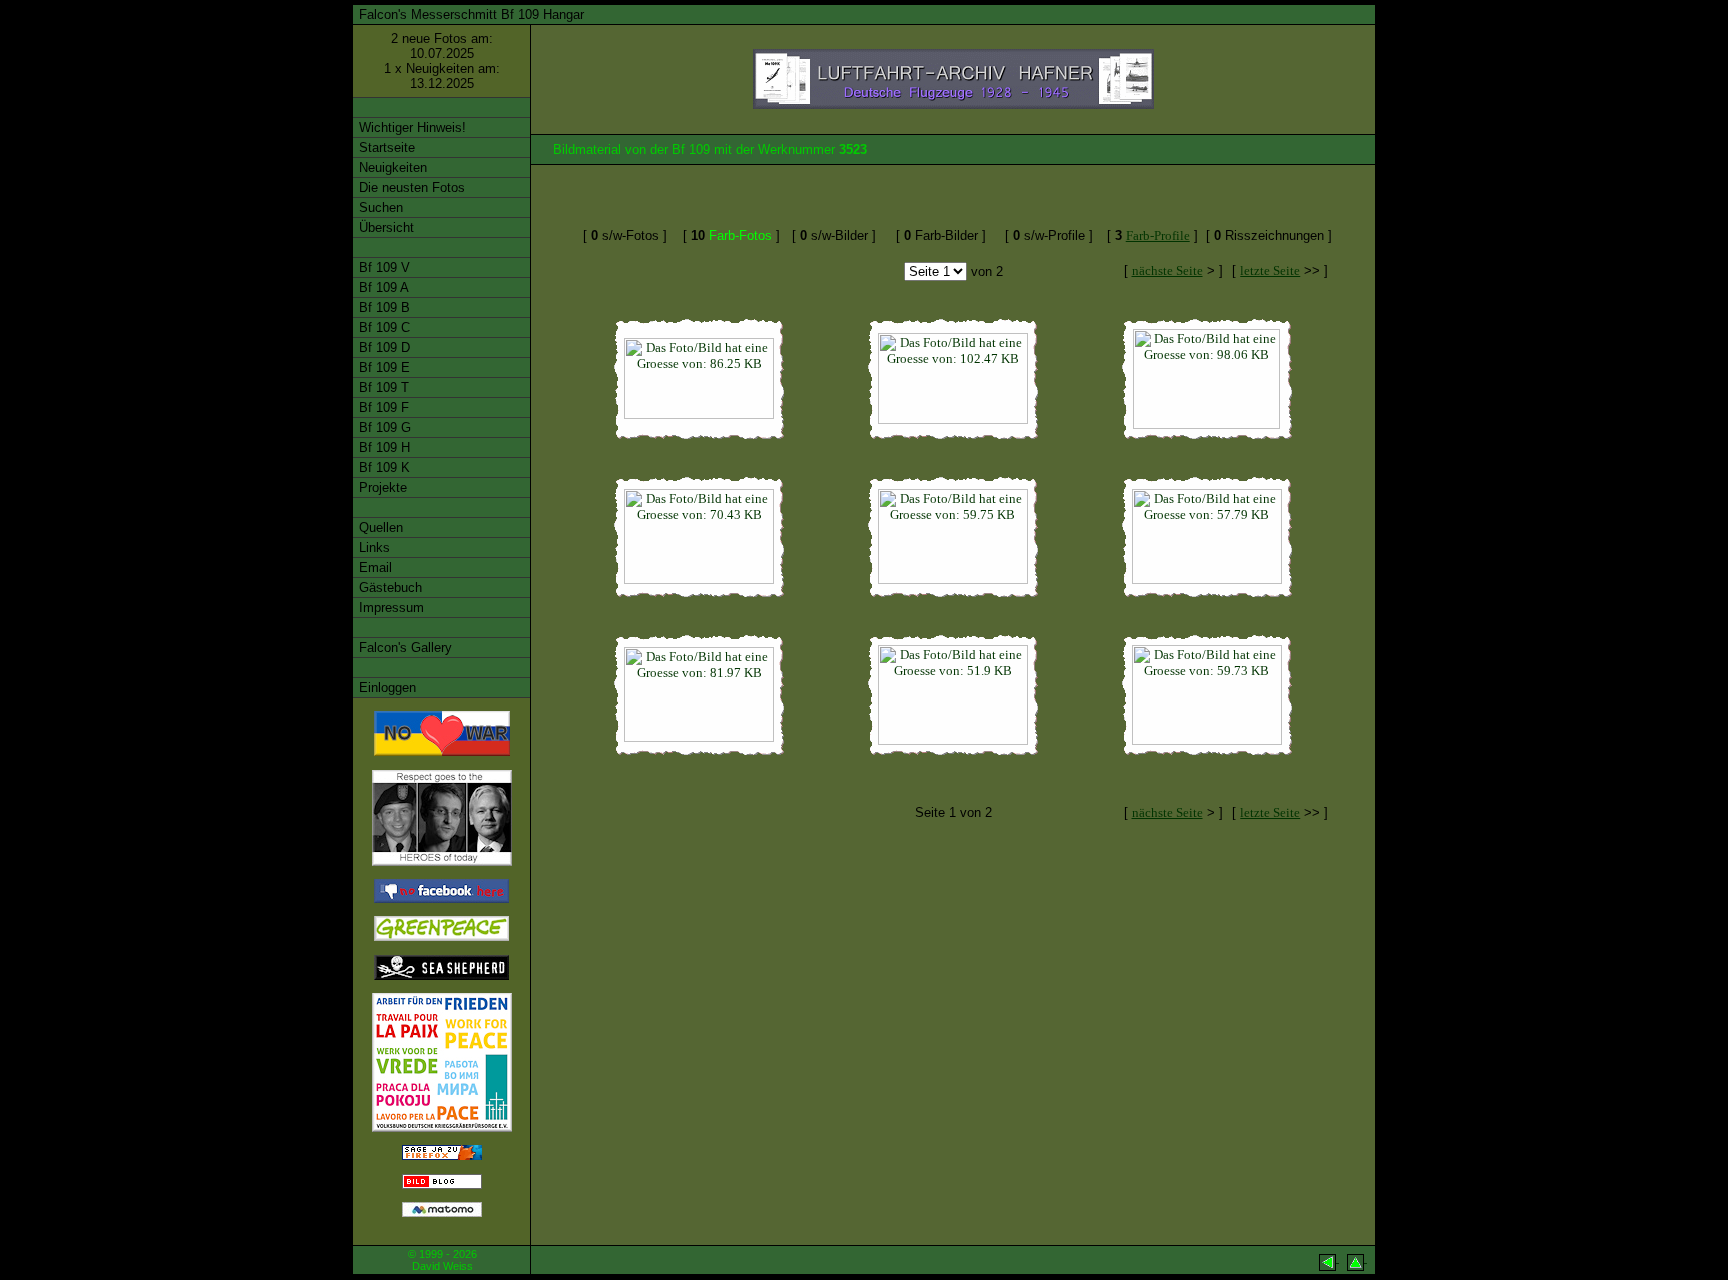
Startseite (385, 147)
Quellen (379, 527)
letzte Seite (1270, 270)
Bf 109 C (382, 327)
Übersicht (384, 227)
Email (373, 567)
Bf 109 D (382, 347)
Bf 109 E (382, 367)
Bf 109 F (382, 407)
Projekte (381, 487)
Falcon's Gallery (403, 647)
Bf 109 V (382, 267)
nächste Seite (1167, 270)
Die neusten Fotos (410, 187)
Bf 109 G (383, 427)
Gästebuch (388, 587)
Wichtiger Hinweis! (410, 127)
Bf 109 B (382, 307)
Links (372, 547)
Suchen (379, 207)
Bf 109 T (382, 387)
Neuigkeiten (391, 167)
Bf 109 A (382, 287)
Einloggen (385, 687)
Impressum (389, 607)
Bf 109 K (382, 467)
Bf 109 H (382, 447)
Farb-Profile (1158, 235)
